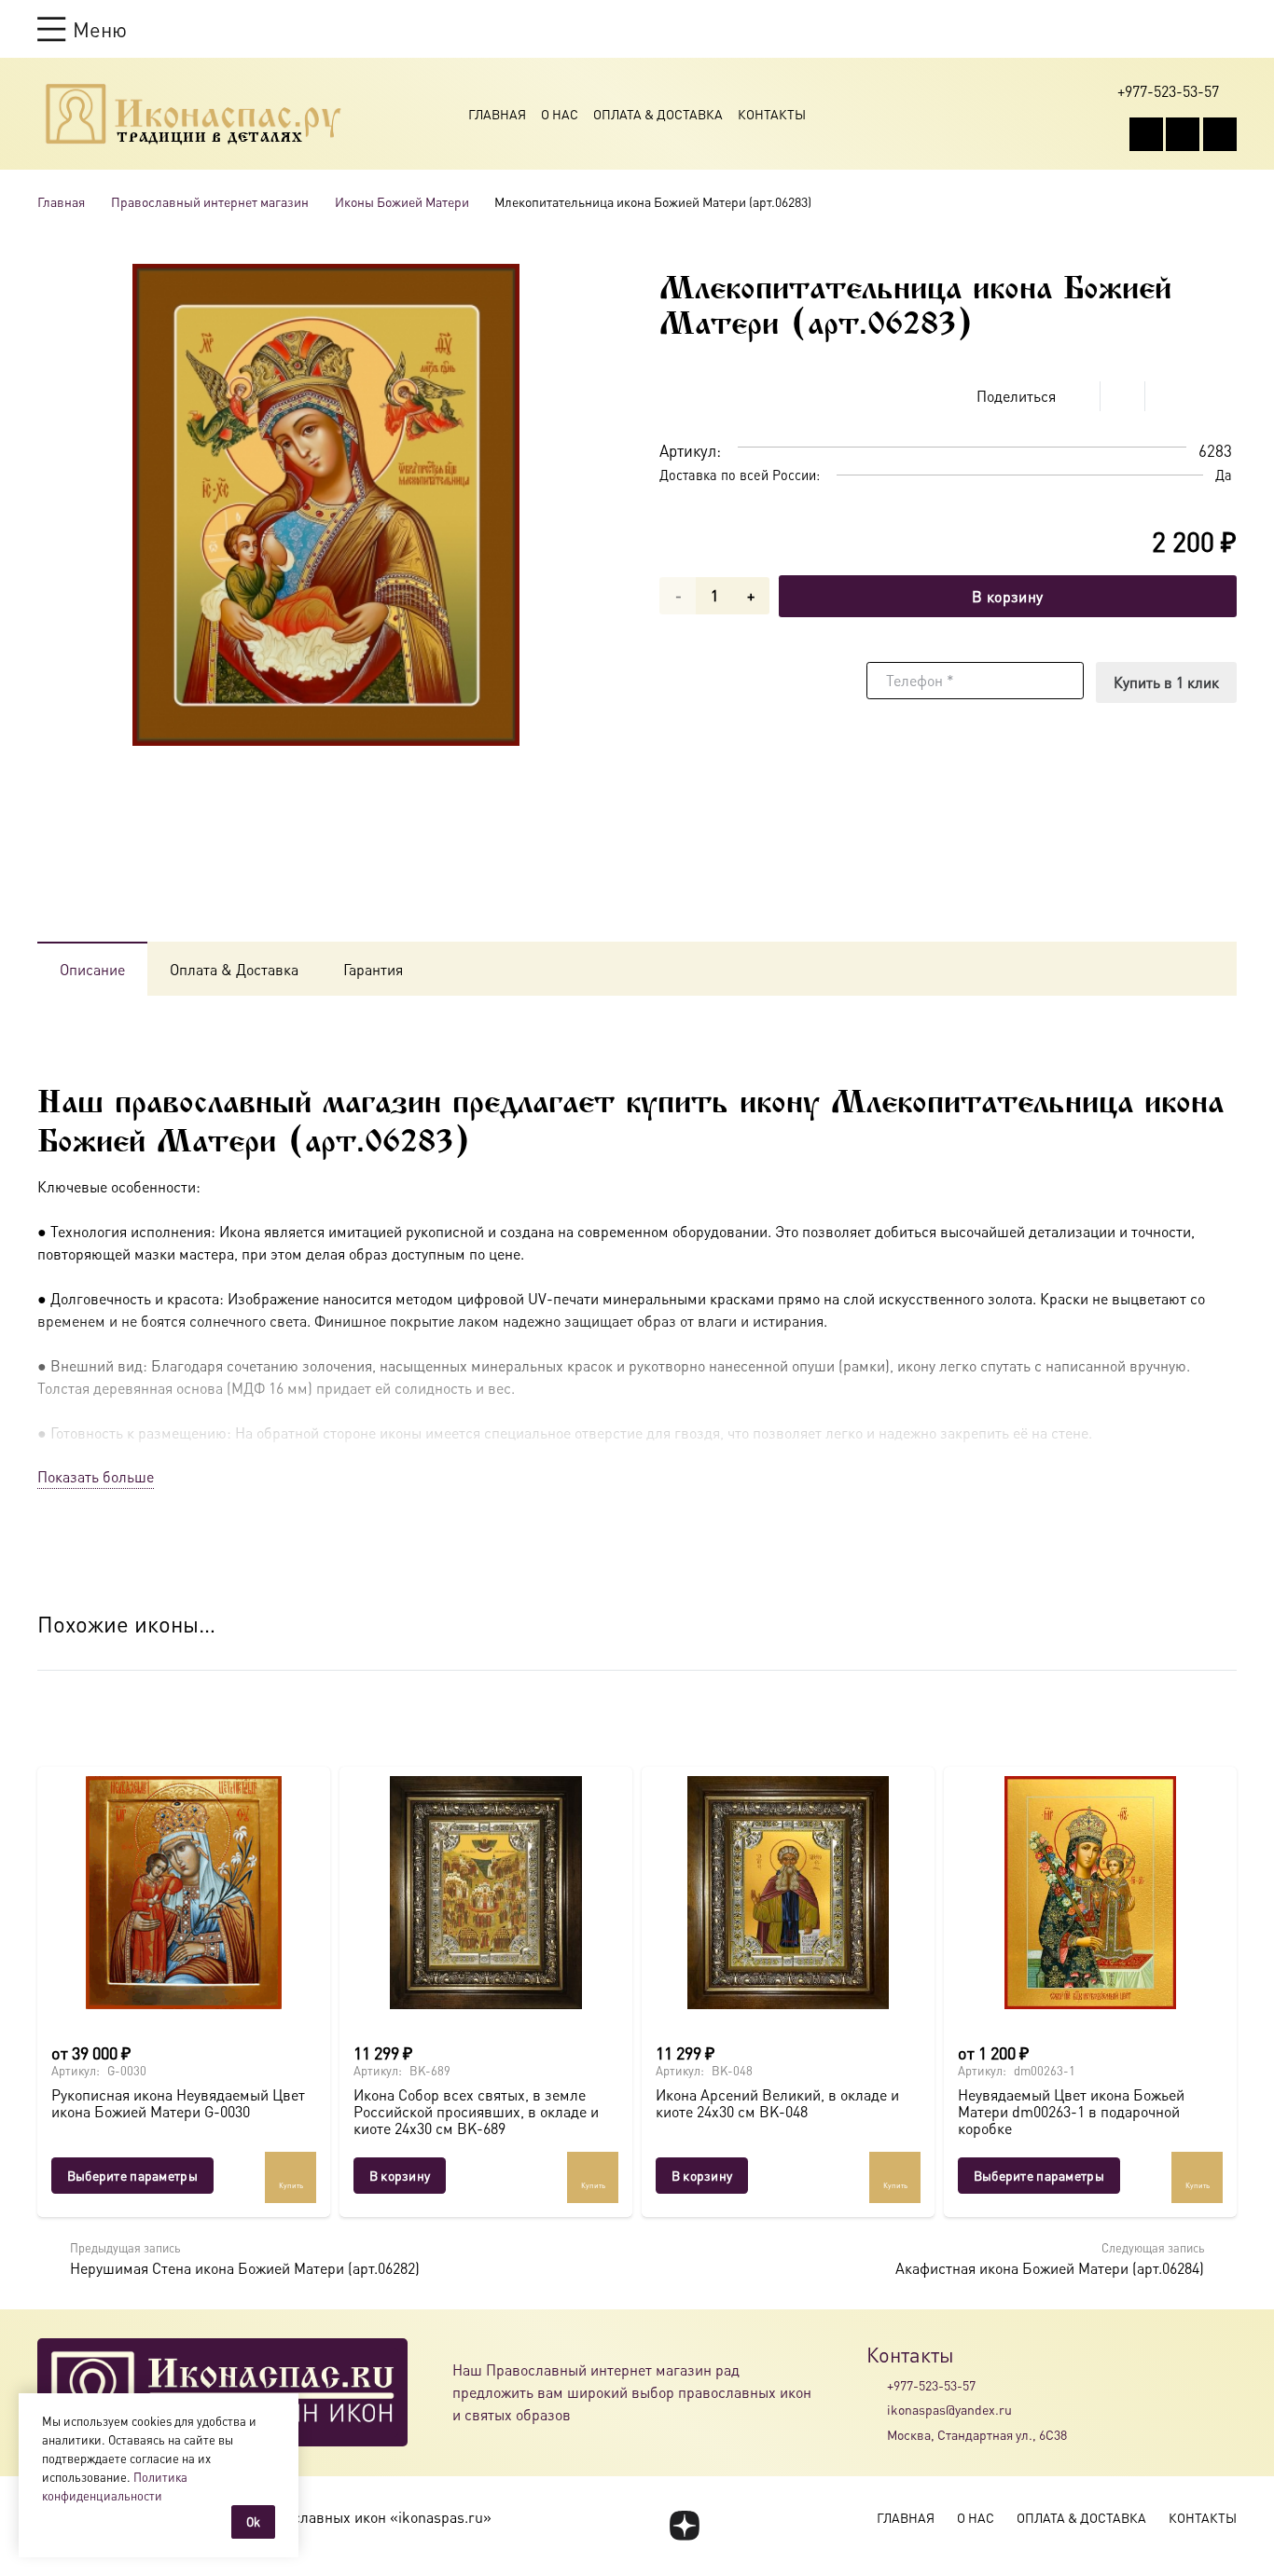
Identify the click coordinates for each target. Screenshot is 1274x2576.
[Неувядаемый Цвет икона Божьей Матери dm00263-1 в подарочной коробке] (1090, 1893)
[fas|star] (684, 2526)
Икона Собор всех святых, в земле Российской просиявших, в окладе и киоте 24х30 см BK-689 (476, 2111)
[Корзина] (1192, 29)
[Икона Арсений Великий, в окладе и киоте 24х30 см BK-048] (788, 1893)
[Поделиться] (1078, 396)
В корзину (1007, 596)
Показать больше (96, 1476)
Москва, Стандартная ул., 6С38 (977, 2434)
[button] (82, 29)
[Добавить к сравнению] (1222, 396)
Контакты (772, 114)
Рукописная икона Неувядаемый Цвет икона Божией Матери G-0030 (178, 2103)
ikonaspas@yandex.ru (949, 2409)
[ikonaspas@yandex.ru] (877, 2410)
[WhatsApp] (1183, 134)
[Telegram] (1220, 134)
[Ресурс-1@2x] (194, 114)
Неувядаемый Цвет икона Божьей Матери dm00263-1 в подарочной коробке (1071, 2111)
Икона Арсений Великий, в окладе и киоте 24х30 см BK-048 (777, 2103)
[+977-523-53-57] (877, 2385)
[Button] (1228, 28)
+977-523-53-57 (931, 2385)
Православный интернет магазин (210, 201)
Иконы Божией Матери (402, 201)
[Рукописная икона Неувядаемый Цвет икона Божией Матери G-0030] (184, 1893)
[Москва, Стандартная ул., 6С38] (877, 2434)
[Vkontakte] (1146, 134)
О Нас (560, 114)
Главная (497, 114)
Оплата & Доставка (658, 114)
